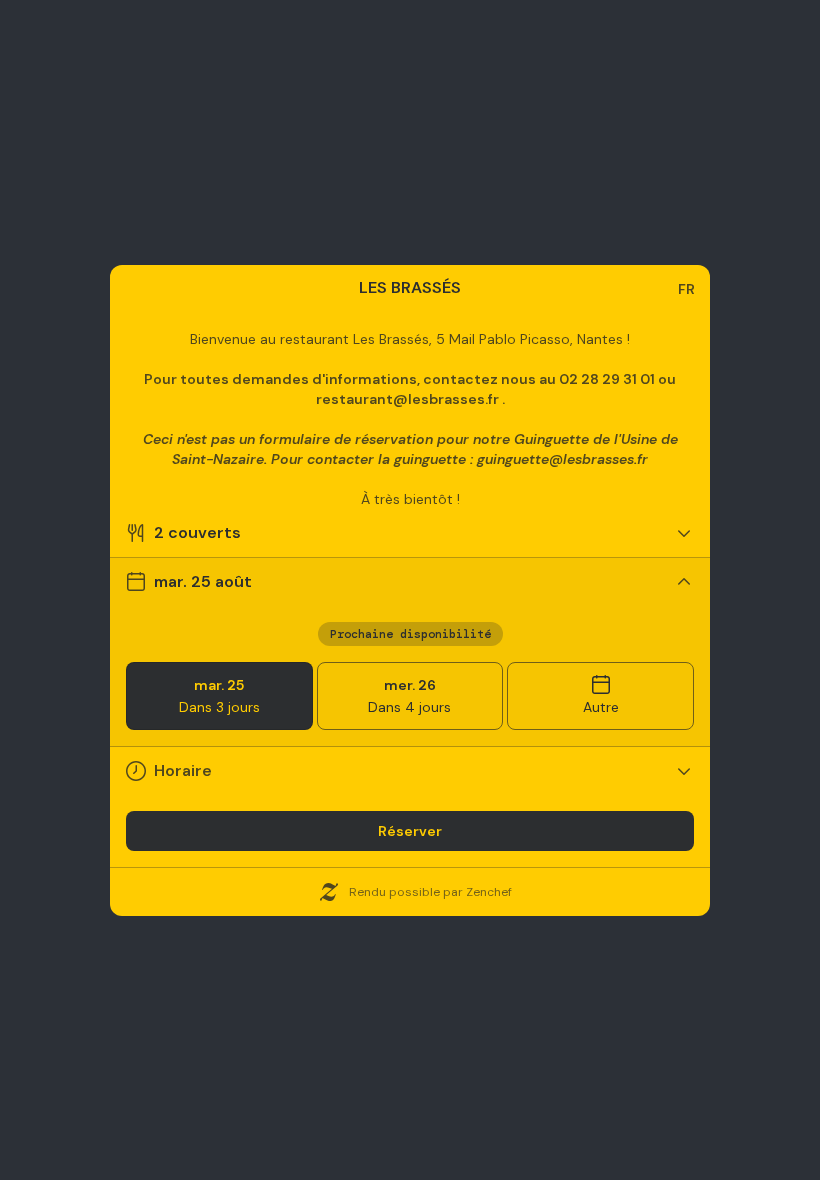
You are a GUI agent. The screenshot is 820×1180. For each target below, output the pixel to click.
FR (686, 289)
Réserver (410, 831)
